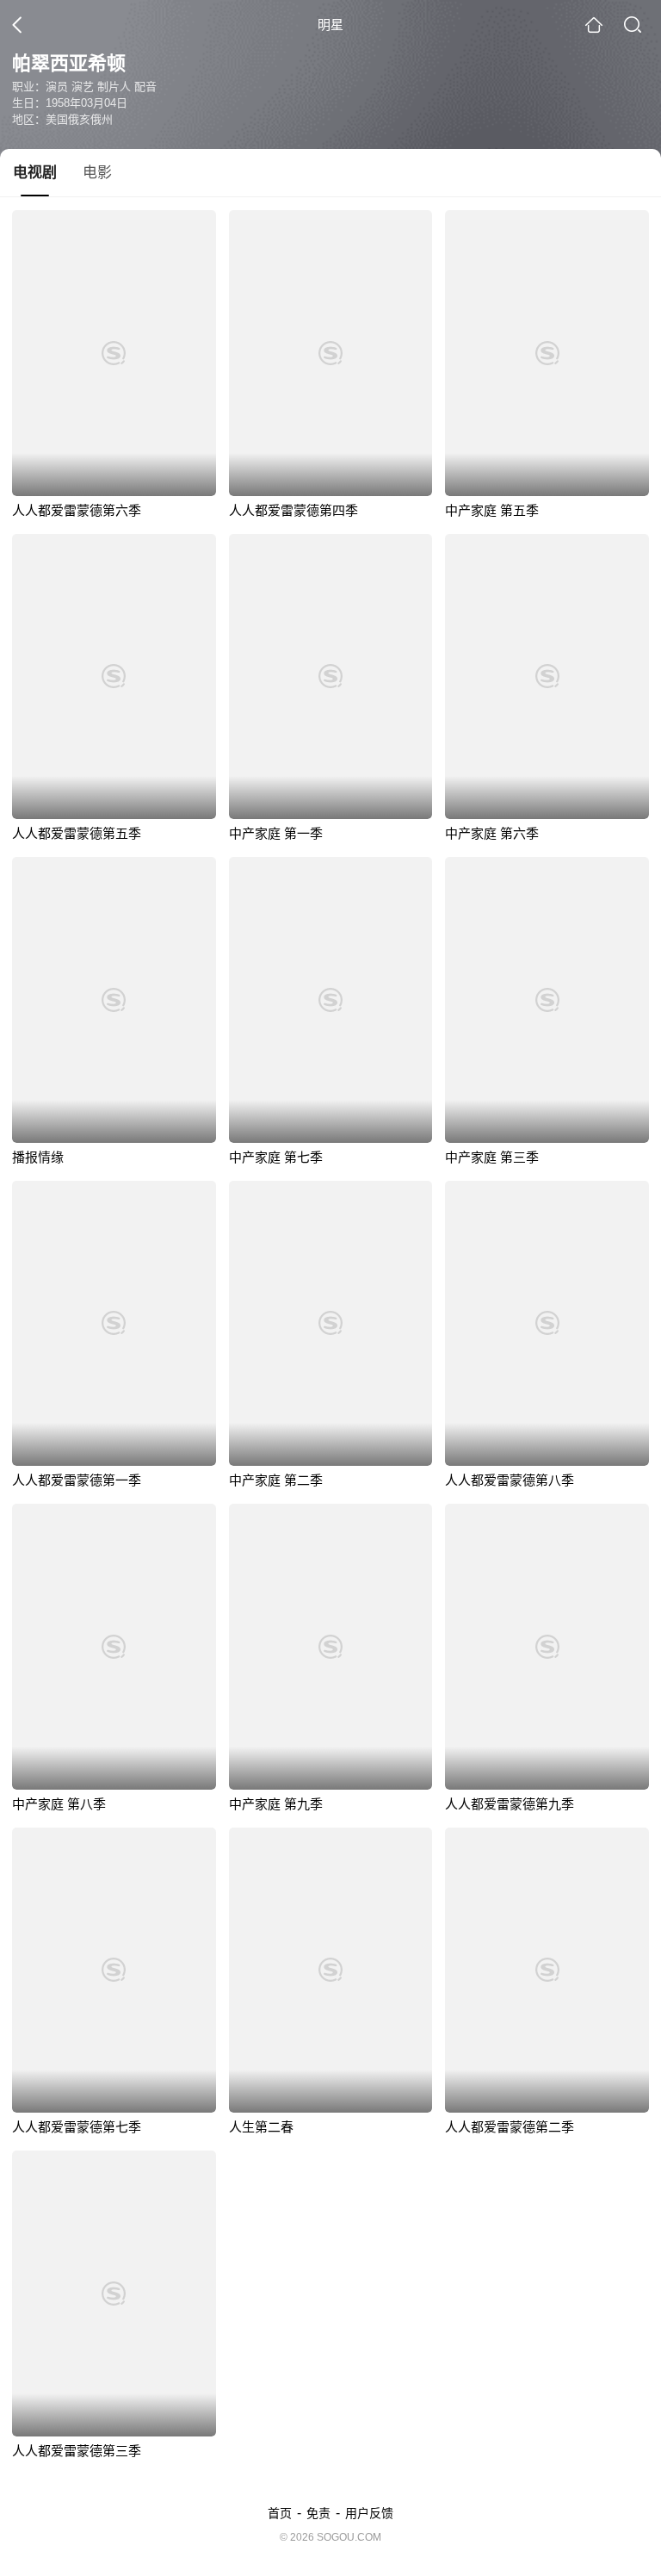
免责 (318, 2513)
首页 (280, 2513)
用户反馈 (369, 2513)
